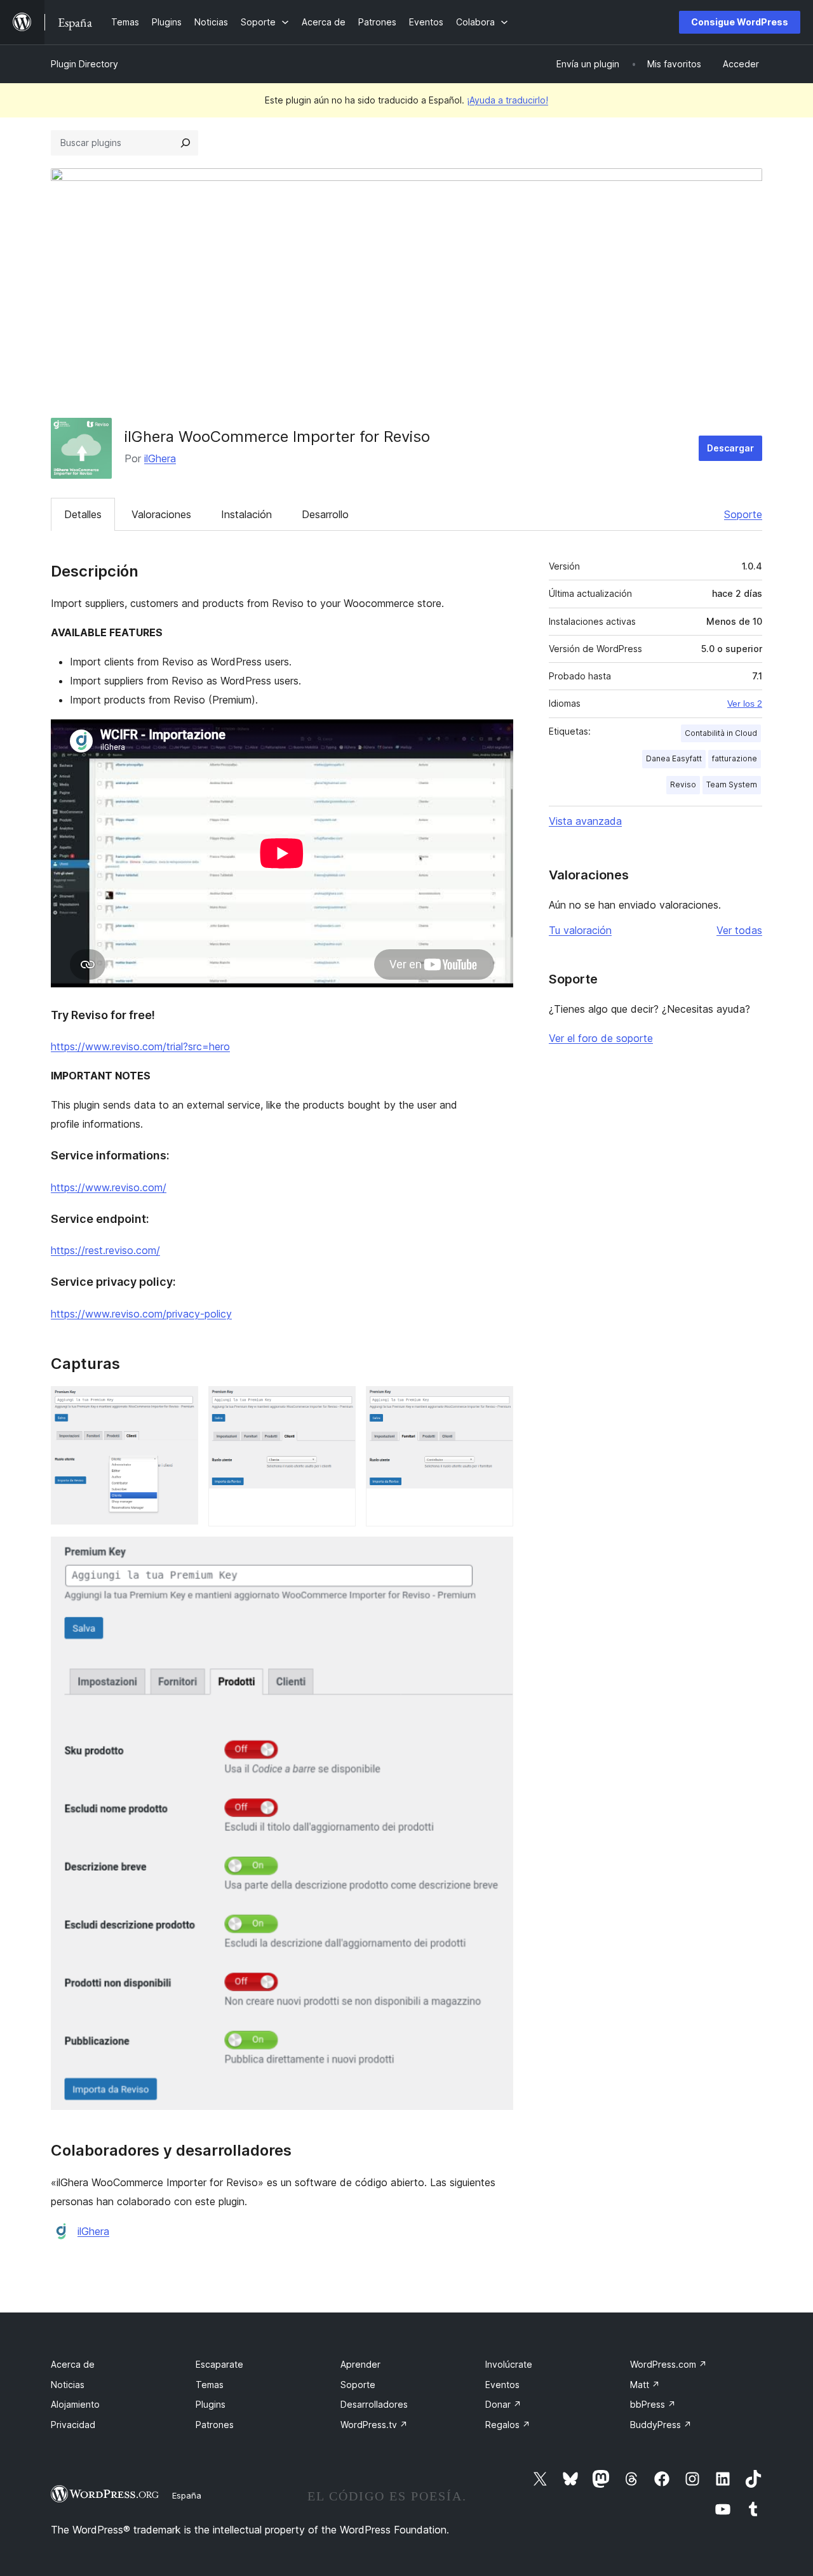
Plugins (211, 2404)
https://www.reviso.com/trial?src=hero (140, 1046)
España (187, 2495)
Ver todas (739, 930)
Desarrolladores (374, 2404)
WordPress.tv (374, 2425)
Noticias (68, 2385)
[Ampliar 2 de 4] (339, 1403)
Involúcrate (509, 2364)
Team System (732, 784)
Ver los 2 (745, 704)
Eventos (502, 2385)
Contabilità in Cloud (721, 733)
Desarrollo (325, 514)
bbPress (653, 2404)
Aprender (360, 2364)
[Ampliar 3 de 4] (496, 1403)
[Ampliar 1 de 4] (181, 1403)
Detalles (83, 514)
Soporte (743, 514)
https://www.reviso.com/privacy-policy (141, 1314)
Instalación (246, 514)
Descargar (730, 448)
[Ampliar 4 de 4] (496, 1554)
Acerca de (73, 2364)
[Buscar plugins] (185, 143)
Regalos (508, 2425)
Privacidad (73, 2425)
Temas (210, 2385)
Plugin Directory (84, 64)
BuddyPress (661, 2425)
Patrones (215, 2425)
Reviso (683, 784)
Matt (645, 2385)
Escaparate (219, 2364)
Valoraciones (161, 514)
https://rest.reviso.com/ (105, 1250)
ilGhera (160, 458)
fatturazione (735, 758)
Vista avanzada (585, 821)
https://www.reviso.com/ (109, 1187)
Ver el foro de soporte (601, 1038)
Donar (503, 2404)
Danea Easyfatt (674, 758)
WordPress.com (669, 2364)
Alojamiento (75, 2404)
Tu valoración (580, 930)
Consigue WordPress (740, 22)
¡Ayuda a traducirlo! (507, 100)
